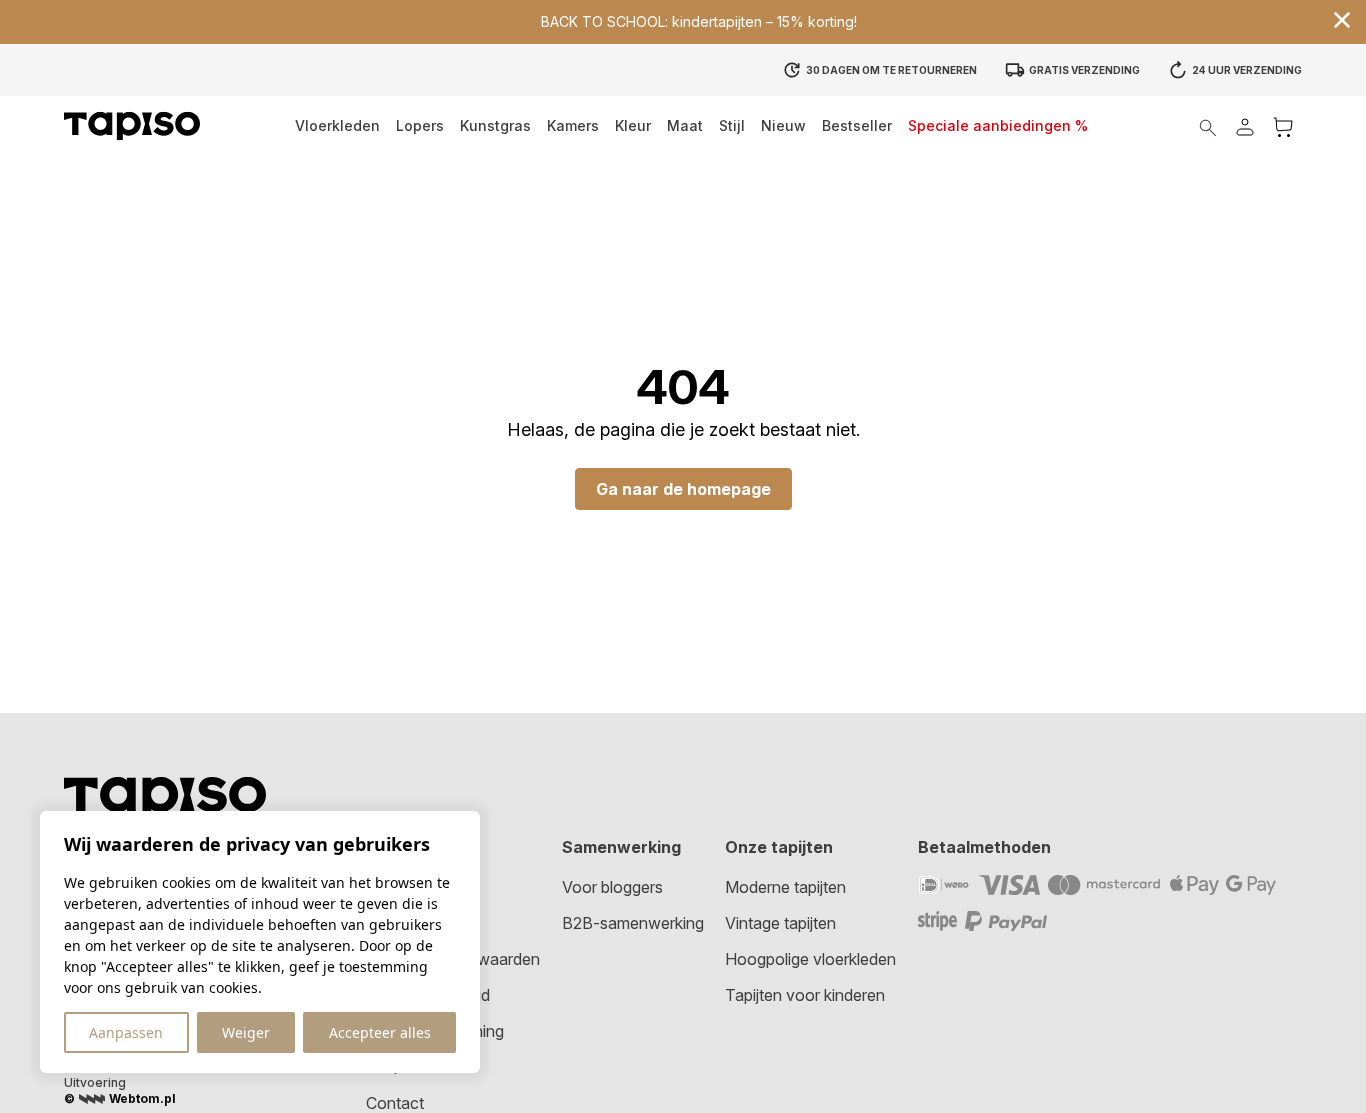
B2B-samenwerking (633, 923)
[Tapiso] (132, 126)
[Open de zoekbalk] (1208, 126)
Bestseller (857, 125)
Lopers (420, 125)
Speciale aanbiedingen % (998, 125)
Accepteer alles (380, 1032)
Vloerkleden (337, 125)
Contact (395, 1103)
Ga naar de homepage (683, 489)
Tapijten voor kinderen (805, 995)
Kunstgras (495, 125)
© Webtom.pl (120, 1098)
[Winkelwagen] (1283, 126)
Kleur (633, 125)
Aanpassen (126, 1032)
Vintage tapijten (780, 923)
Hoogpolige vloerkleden (810, 959)
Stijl (732, 125)
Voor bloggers (612, 887)
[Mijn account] (1245, 126)
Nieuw (783, 125)
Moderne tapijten (785, 887)
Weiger (246, 1032)
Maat (685, 125)
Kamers (573, 125)
